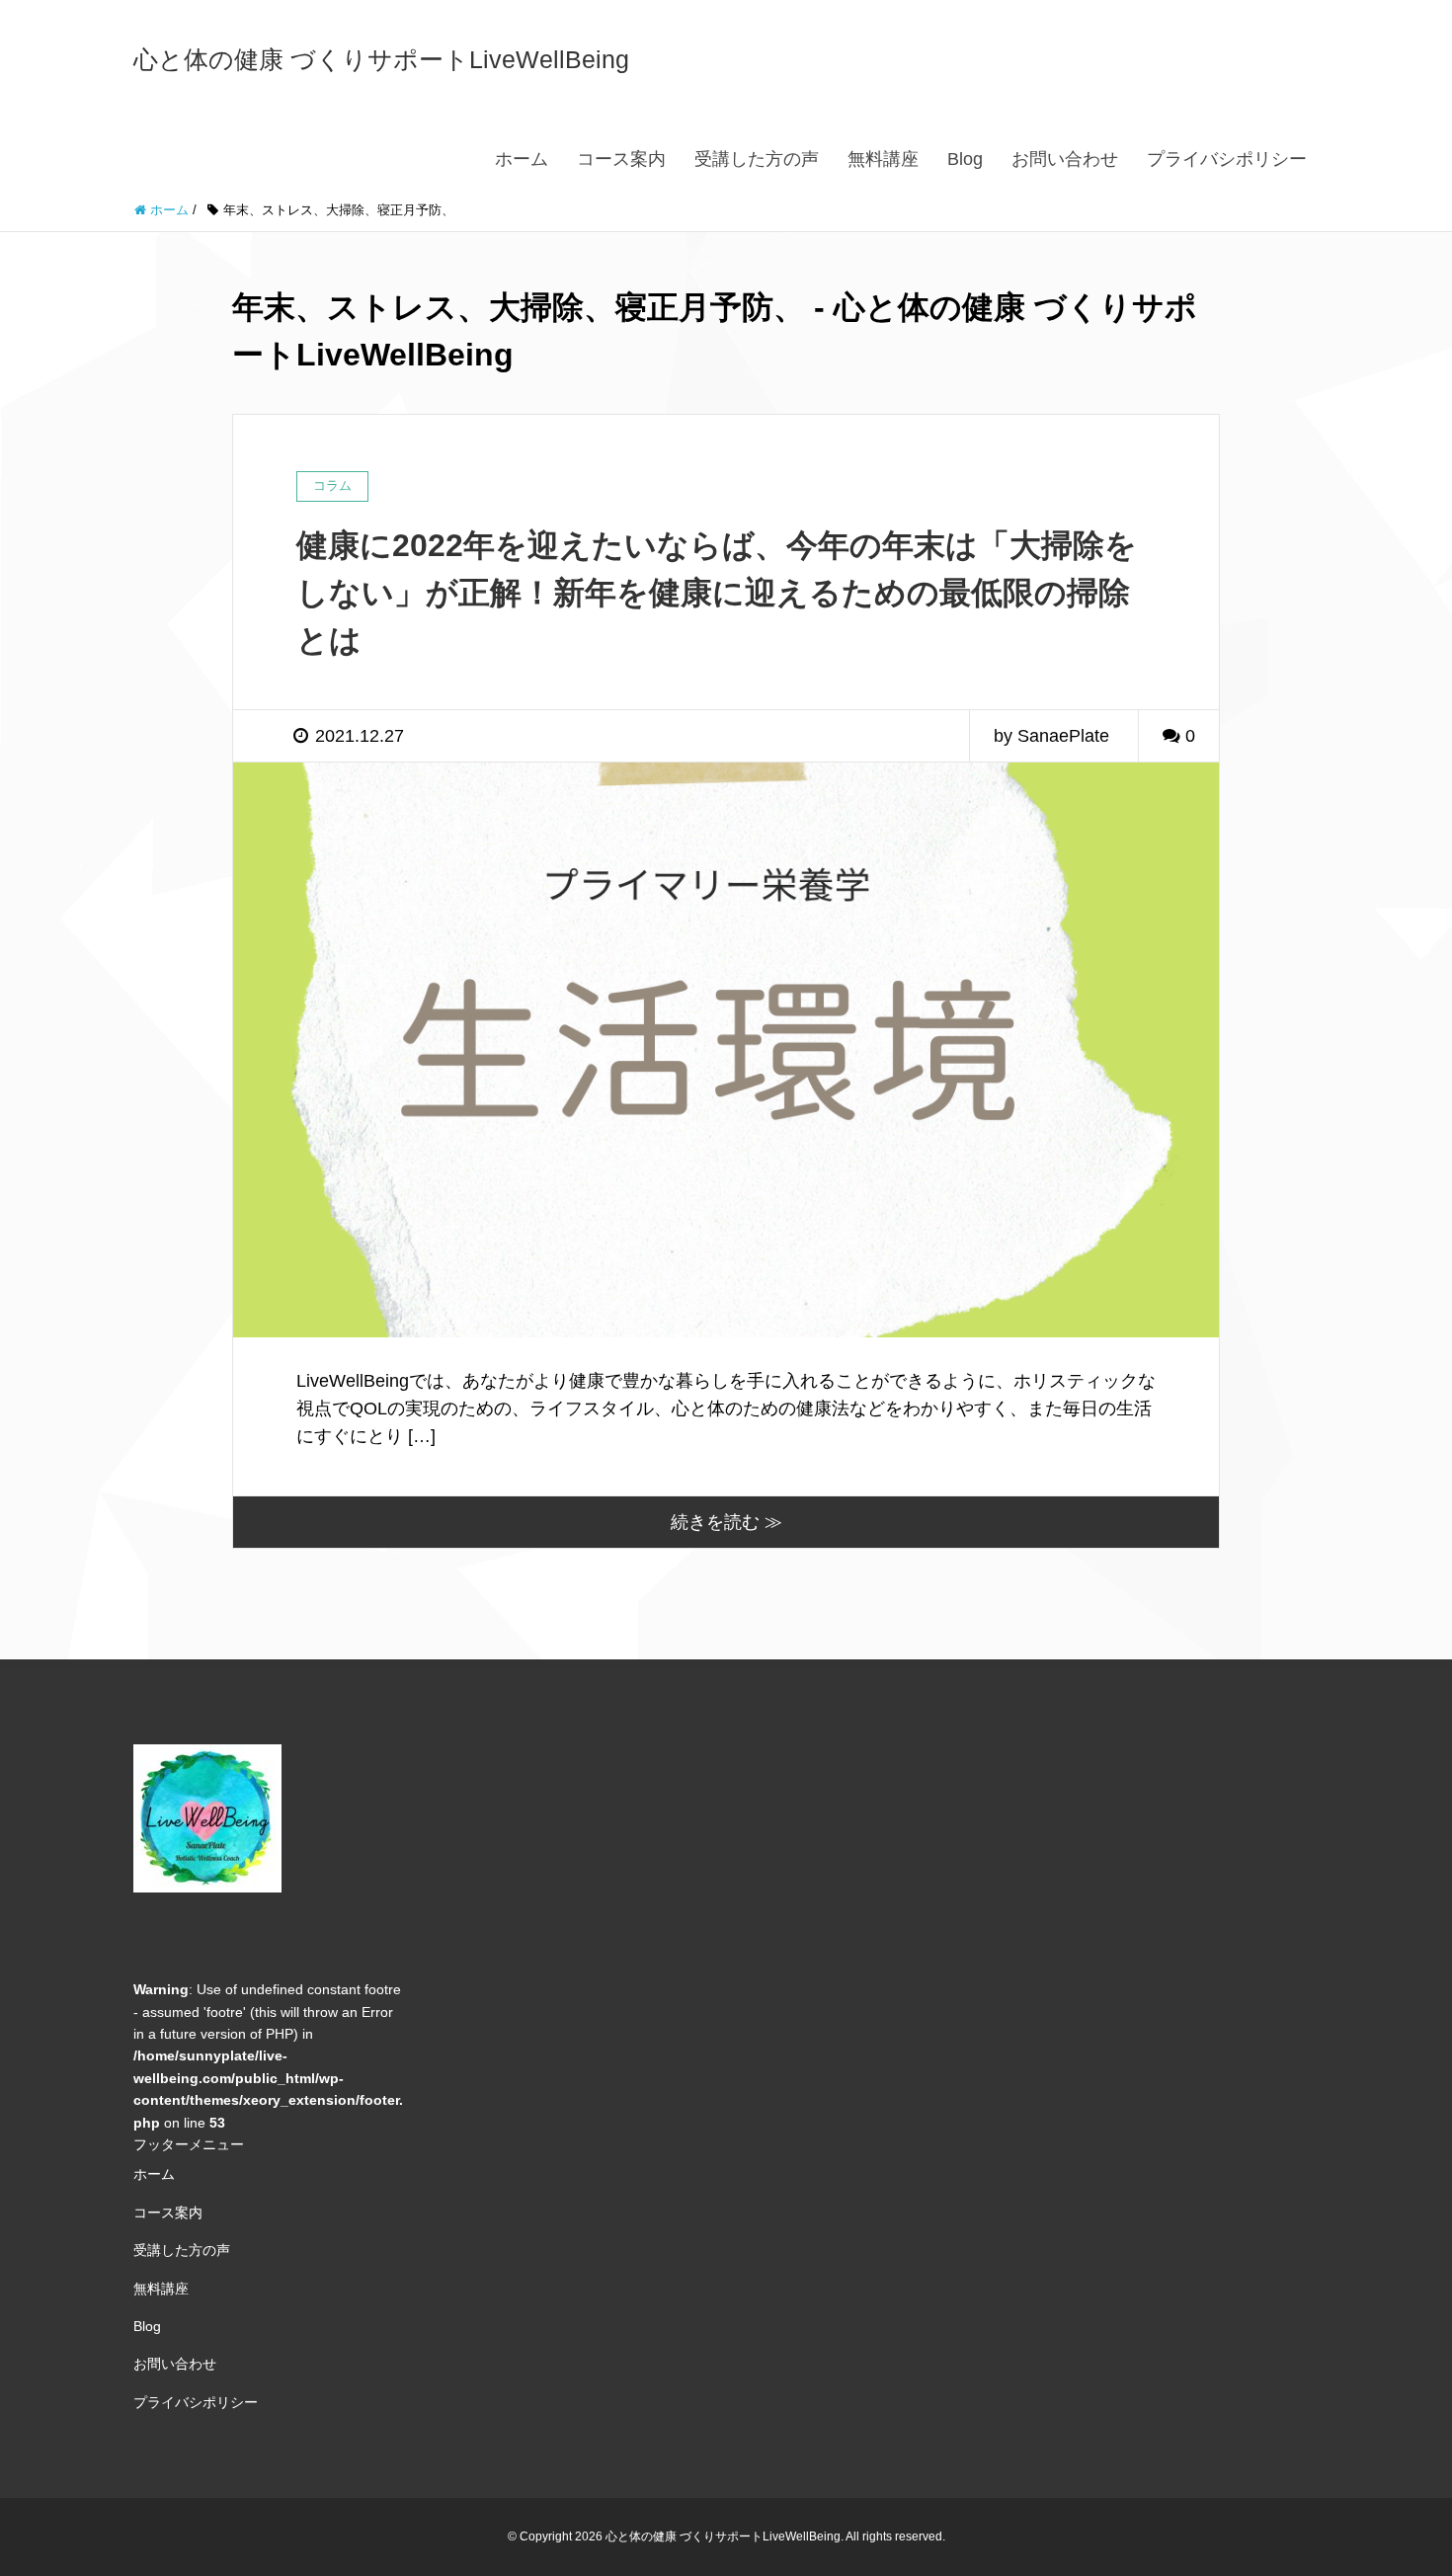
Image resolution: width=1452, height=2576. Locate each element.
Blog (965, 159)
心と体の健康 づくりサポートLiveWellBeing (381, 59)
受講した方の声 (757, 159)
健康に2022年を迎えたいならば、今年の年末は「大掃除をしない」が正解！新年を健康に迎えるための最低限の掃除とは (717, 593)
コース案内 (621, 159)
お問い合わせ (1065, 159)
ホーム (522, 159)
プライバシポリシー (1227, 159)
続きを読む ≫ (726, 1522)
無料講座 (883, 159)
